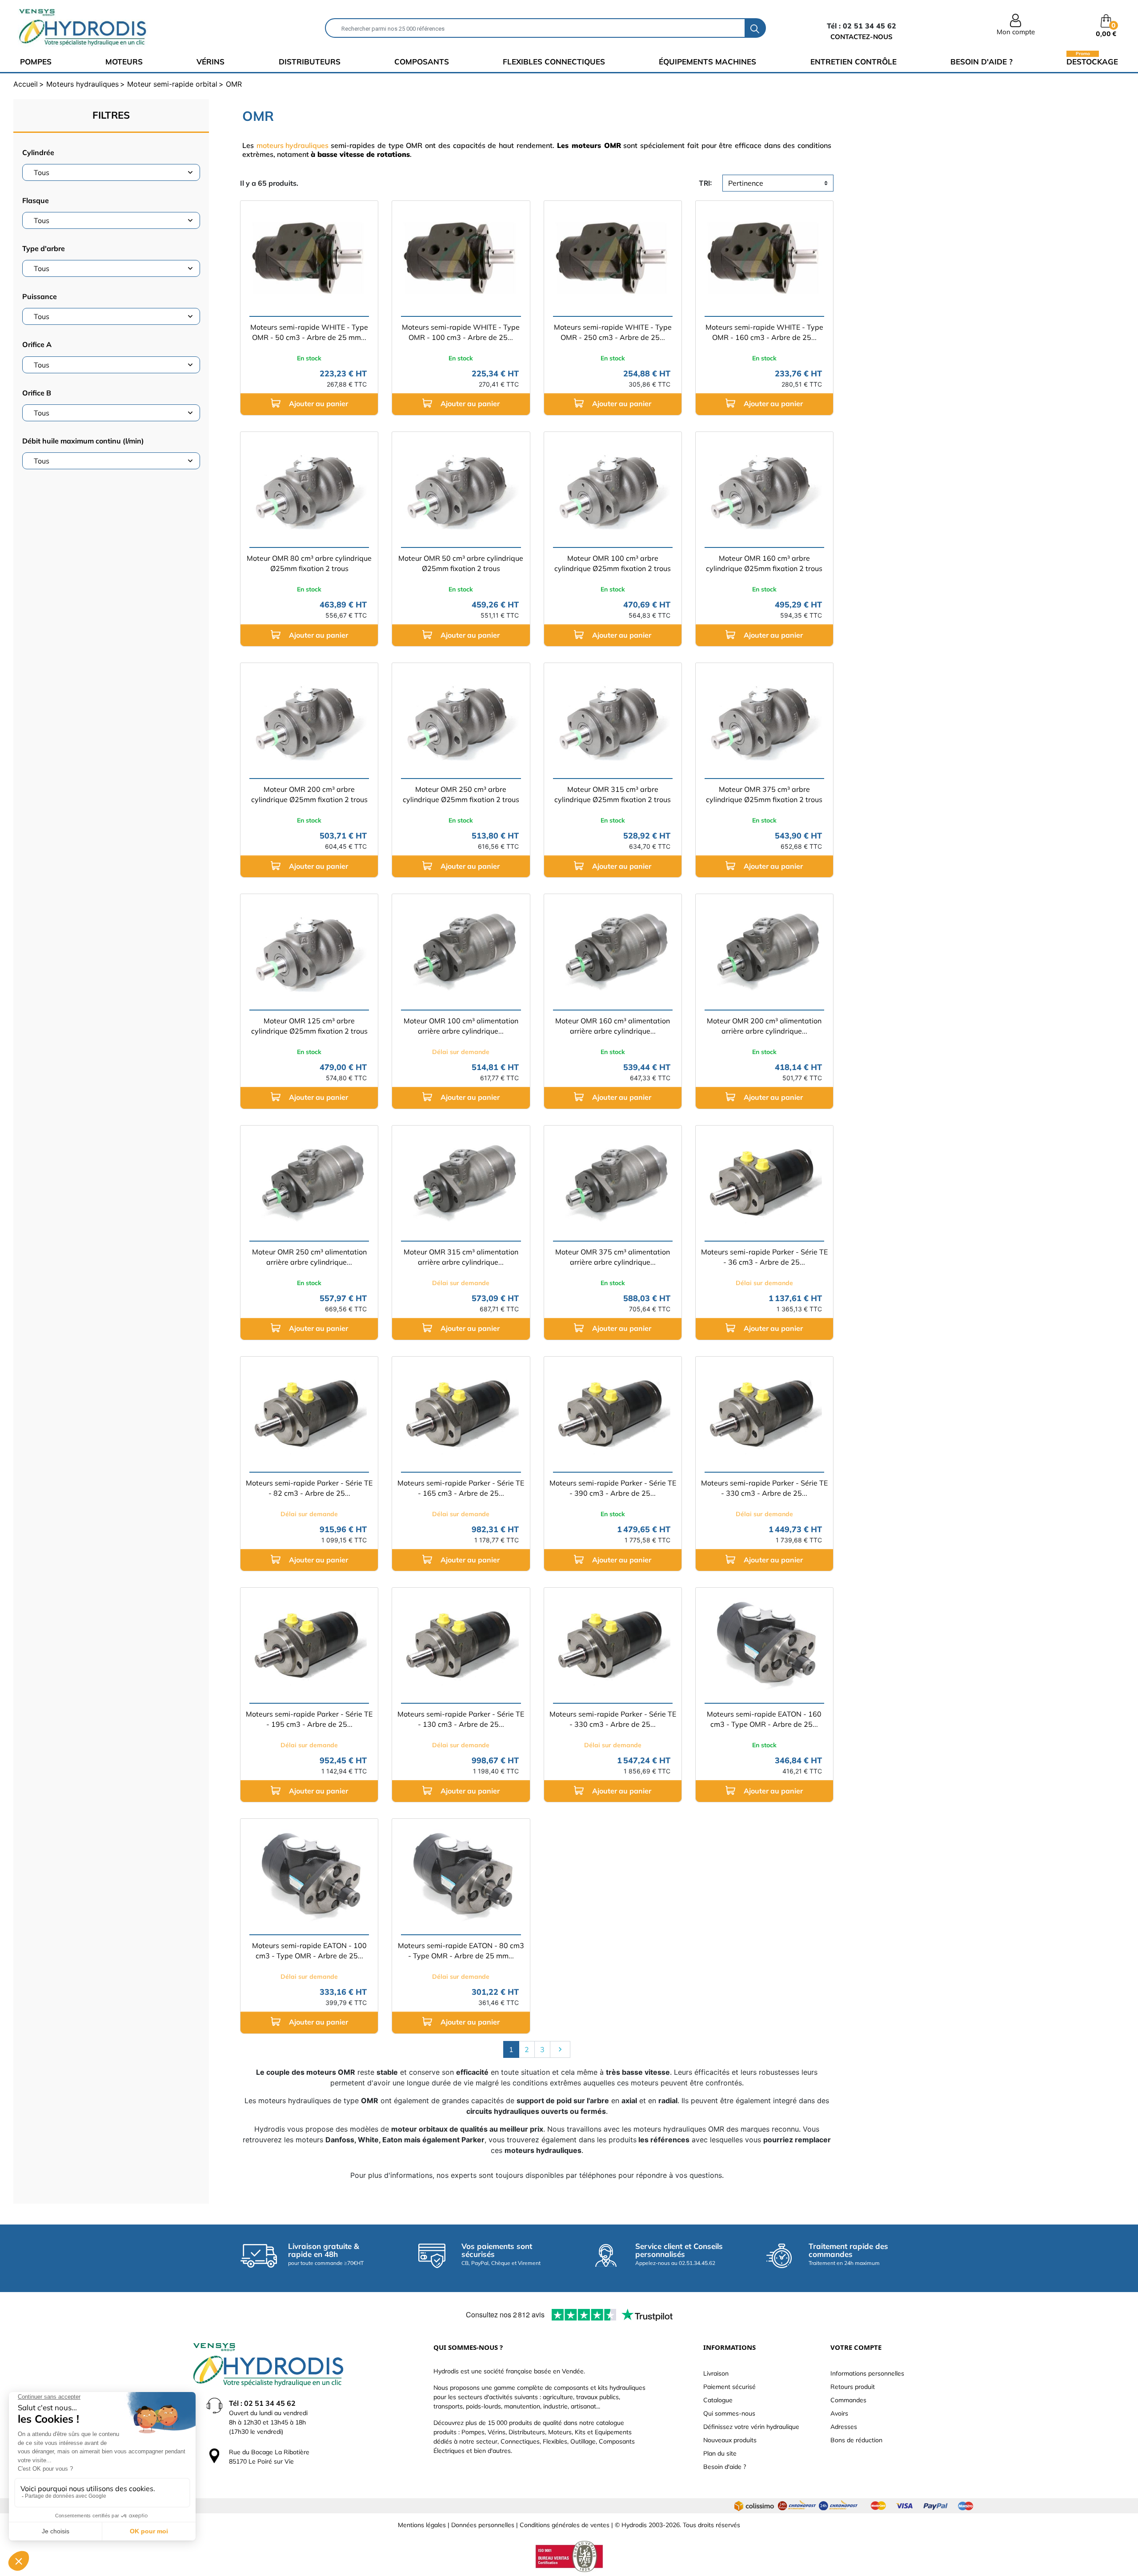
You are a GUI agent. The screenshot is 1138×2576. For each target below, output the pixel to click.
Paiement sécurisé (729, 2387)
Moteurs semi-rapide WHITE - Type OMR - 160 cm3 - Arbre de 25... (764, 332)
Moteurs (124, 62)
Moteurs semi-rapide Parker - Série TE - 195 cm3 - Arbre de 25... (309, 1719)
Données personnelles (483, 2525)
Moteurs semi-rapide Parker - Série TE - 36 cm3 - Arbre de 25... (764, 1257)
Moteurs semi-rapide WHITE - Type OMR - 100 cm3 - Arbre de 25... (461, 332)
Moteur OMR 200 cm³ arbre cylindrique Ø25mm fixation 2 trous (309, 794)
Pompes (36, 62)
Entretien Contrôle (853, 62)
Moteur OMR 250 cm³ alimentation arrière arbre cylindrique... (309, 1257)
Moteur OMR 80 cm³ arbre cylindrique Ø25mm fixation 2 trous (309, 563)
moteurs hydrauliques (293, 145)
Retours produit (853, 2387)
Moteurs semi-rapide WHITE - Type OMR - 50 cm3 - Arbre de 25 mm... (309, 332)
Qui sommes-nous (729, 2413)
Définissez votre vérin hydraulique (751, 2427)
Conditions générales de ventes (565, 2525)
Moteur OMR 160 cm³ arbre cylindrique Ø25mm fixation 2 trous (764, 563)
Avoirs (839, 2413)
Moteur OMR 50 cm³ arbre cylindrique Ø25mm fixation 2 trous (461, 563)
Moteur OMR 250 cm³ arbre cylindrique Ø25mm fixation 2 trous (461, 794)
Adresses (844, 2427)
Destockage (1092, 61)
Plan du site (720, 2453)
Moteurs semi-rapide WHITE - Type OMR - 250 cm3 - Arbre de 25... (613, 332)
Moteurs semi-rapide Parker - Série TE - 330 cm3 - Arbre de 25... (764, 1488)
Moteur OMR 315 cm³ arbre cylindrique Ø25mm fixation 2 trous (613, 794)
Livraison (716, 2373)
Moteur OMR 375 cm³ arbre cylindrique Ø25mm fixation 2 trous (764, 794)
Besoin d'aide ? (982, 62)
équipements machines (707, 62)
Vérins (210, 62)
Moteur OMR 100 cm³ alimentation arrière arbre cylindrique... (461, 1026)
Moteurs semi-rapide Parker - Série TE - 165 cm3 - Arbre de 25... (461, 1488)
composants (422, 62)
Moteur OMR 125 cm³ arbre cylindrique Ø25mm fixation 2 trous (309, 1026)
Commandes (848, 2400)
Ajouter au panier (318, 403)
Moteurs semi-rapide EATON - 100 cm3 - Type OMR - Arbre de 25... (309, 1951)
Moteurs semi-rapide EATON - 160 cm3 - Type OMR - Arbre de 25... (764, 1719)
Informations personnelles (867, 2373)
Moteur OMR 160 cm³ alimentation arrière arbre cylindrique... (613, 1026)
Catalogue (718, 2400)
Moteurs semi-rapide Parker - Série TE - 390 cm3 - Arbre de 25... (613, 1488)
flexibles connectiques (554, 62)
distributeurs (310, 62)
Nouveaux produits (730, 2440)
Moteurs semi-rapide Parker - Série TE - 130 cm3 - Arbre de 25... (461, 1719)
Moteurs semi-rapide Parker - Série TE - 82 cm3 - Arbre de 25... (309, 1488)
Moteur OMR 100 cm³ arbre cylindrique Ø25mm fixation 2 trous (613, 563)
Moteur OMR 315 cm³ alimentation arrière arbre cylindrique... (461, 1257)
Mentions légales (422, 2525)
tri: (705, 183)
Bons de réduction (856, 2440)
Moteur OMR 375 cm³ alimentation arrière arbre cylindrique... (613, 1257)
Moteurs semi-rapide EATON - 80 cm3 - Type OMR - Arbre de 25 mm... (461, 1951)
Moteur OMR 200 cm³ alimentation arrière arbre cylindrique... (764, 1026)
